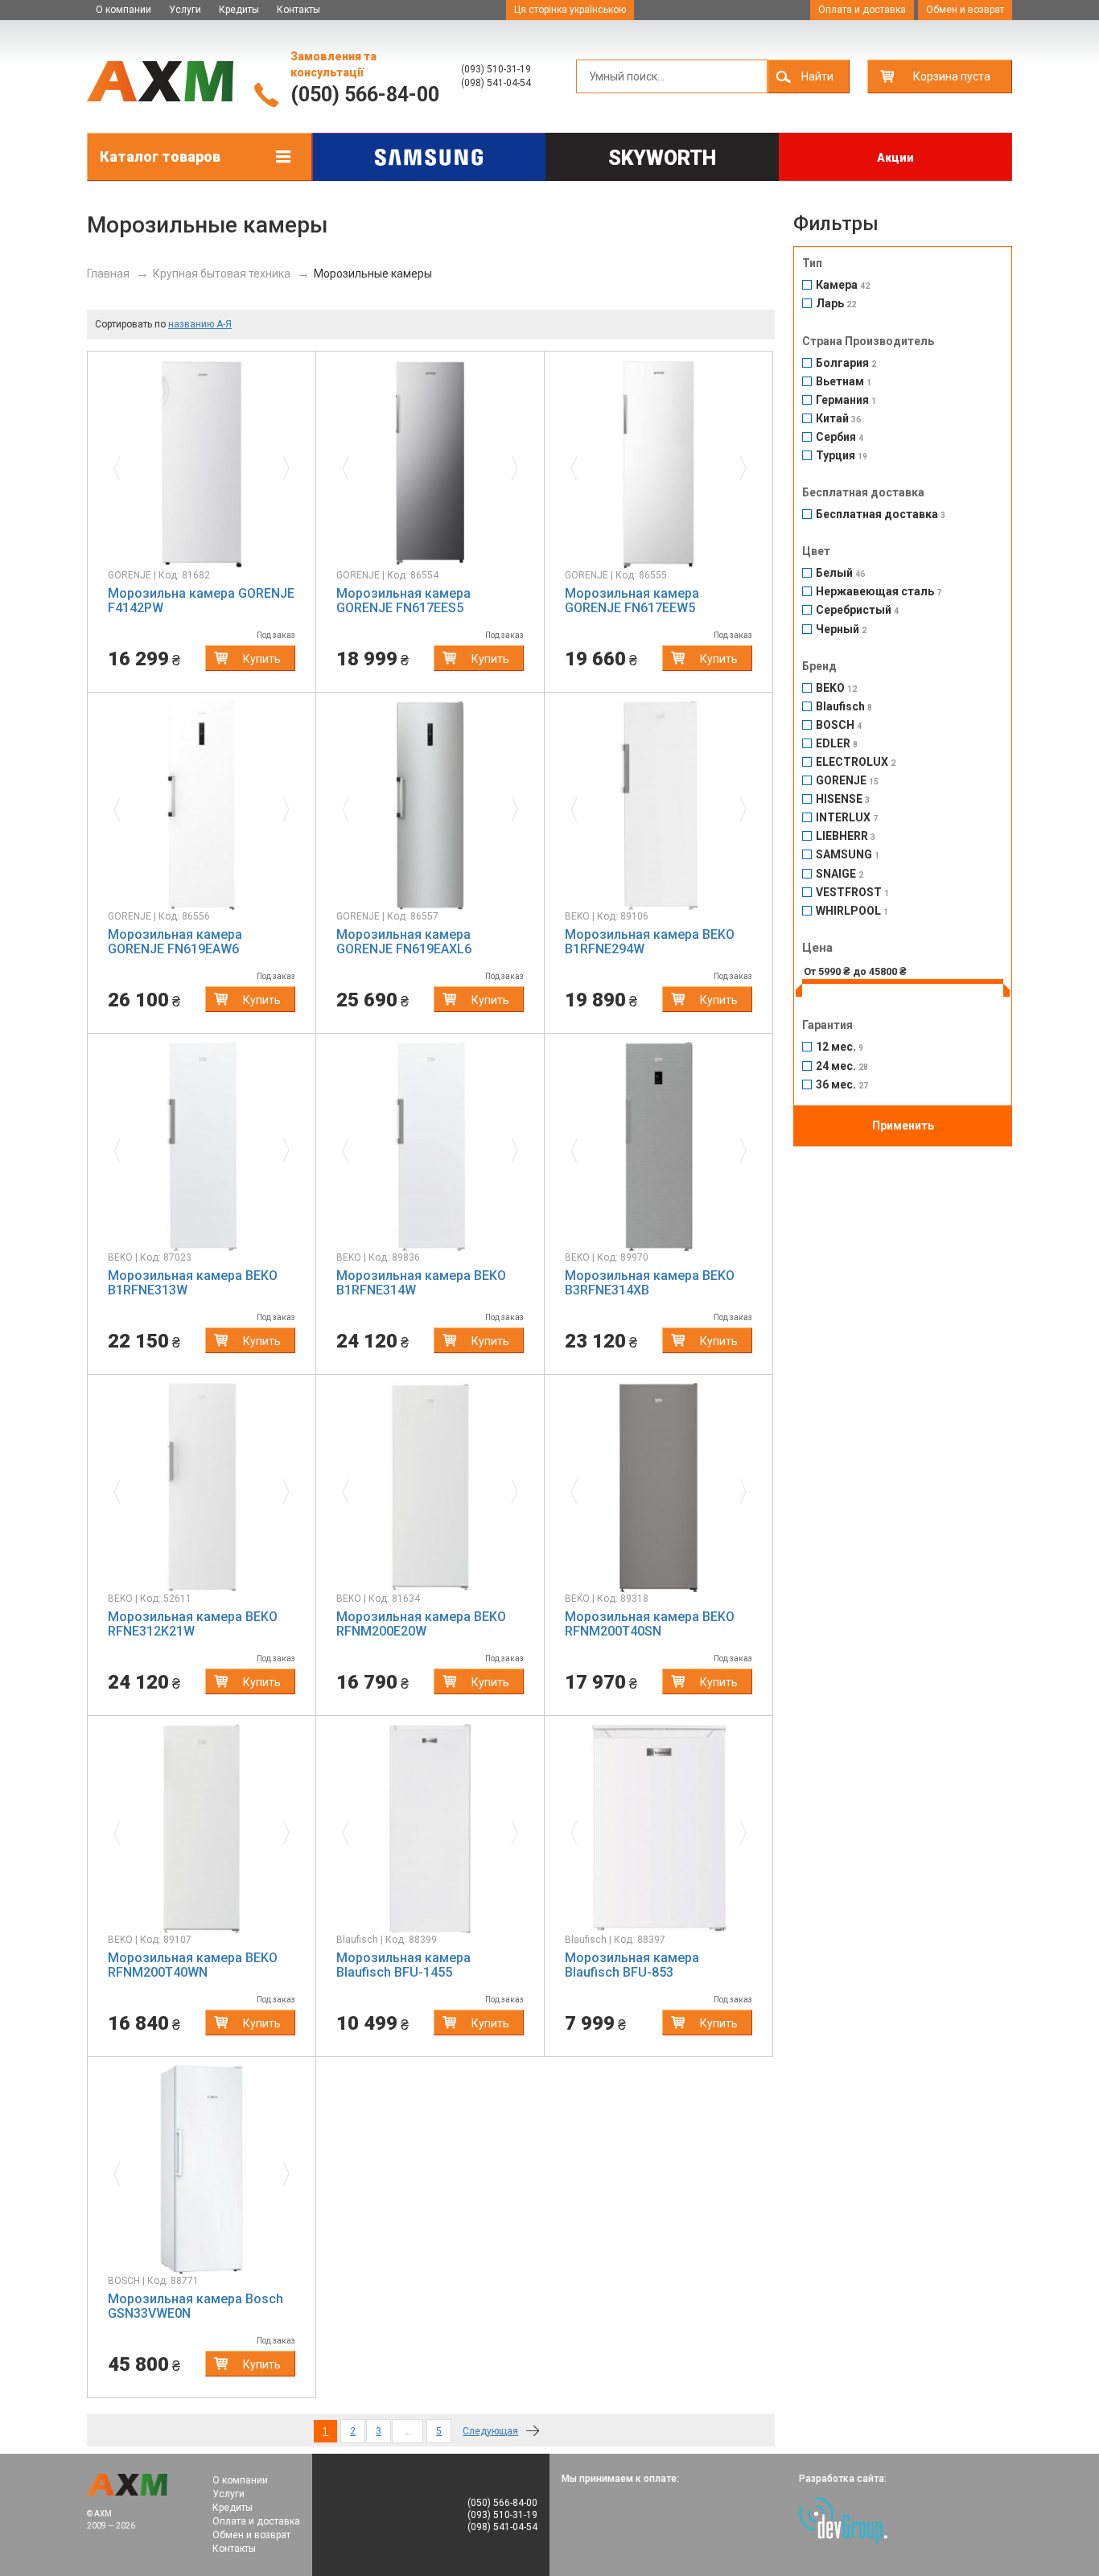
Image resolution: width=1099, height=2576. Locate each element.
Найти (817, 76)
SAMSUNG (848, 855)
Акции (895, 158)
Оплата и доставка (862, 10)
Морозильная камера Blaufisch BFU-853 (632, 1965)
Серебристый (857, 610)
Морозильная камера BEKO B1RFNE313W (193, 1283)
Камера (843, 285)
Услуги (185, 10)
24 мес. (842, 1066)
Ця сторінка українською (570, 10)
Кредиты (239, 10)
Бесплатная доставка (881, 514)
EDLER (837, 744)
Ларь (836, 304)
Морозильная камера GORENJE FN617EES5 (403, 601)
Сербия (840, 437)
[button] (122, 464)
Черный (841, 630)
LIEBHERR (846, 836)
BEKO (836, 688)
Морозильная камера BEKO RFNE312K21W (193, 1624)
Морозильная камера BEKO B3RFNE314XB (650, 1283)
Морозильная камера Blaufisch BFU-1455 (403, 1965)
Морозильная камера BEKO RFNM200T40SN (650, 1624)
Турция (842, 456)
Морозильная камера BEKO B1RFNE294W (650, 942)
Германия (846, 400)
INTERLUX (847, 818)
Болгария (846, 363)
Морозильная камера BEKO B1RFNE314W (421, 1283)
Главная (108, 274)
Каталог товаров (160, 156)
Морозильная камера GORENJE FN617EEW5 (632, 601)
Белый (840, 573)
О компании (123, 10)
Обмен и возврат (965, 10)
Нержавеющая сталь (879, 592)
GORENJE (847, 781)
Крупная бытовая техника (222, 274)
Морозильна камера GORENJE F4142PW (201, 601)
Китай (838, 419)
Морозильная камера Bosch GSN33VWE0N (196, 2306)
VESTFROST (852, 893)
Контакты (298, 10)
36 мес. (842, 1085)
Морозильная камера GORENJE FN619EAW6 (175, 942)
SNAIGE (840, 874)
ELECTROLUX (856, 762)
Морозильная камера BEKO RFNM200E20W (421, 1624)
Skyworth (662, 158)
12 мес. (840, 1047)
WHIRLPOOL (852, 911)
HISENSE (843, 799)
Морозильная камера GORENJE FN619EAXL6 (404, 942)
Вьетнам (844, 382)
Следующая (490, 2431)
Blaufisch (844, 707)
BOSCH (839, 725)
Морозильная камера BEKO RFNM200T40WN (193, 1965)
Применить (903, 1125)
